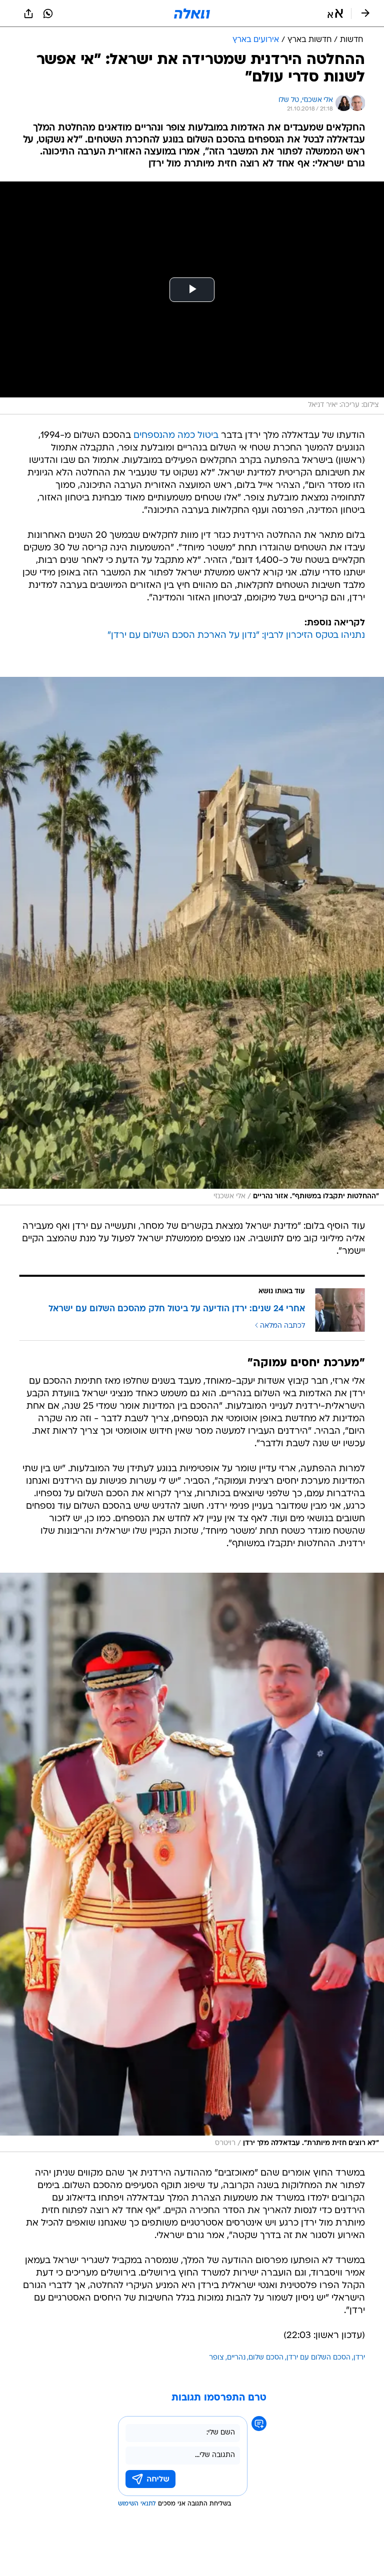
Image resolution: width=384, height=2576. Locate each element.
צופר (216, 2358)
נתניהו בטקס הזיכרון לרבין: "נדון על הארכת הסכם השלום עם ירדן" (236, 636)
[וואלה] (192, 13)
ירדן (359, 2358)
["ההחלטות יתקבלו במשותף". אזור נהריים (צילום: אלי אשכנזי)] (192, 941)
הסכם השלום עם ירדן (318, 2358)
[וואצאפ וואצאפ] (48, 13)
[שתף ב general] (28, 13)
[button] (335, 13)
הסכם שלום (266, 2358)
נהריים (236, 2358)
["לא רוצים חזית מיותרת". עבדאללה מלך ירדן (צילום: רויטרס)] (192, 1862)
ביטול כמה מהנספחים (176, 436)
